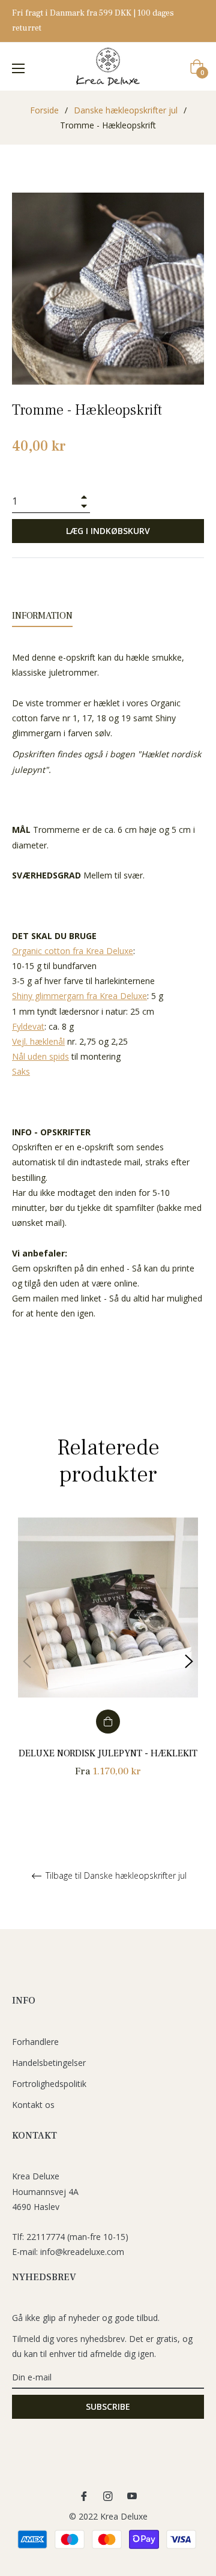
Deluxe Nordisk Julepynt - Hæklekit (108, 1753)
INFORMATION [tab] (42, 616)
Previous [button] (27, 1662)
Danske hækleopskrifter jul (126, 110)
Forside (44, 110)
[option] (108, 1661)
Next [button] (189, 1662)
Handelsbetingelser (49, 2063)
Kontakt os (33, 2105)
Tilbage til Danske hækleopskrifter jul (115, 1876)
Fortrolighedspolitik (49, 2084)
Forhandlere (35, 2042)
